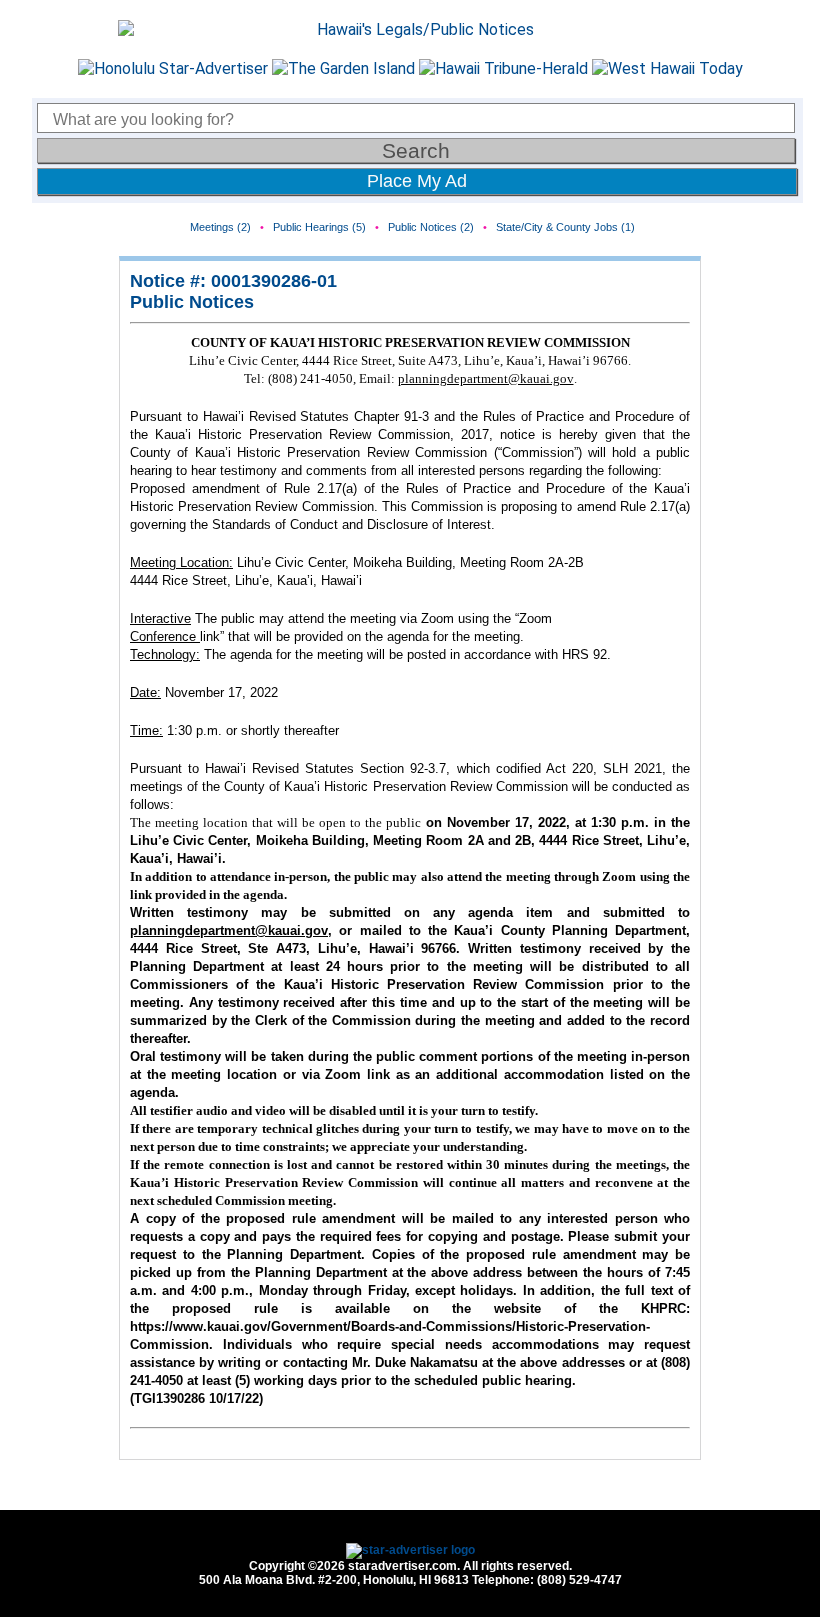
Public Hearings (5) (319, 227)
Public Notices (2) (431, 227)
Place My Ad (417, 181)
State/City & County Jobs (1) (565, 227)
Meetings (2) (220, 227)
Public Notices (192, 302)
